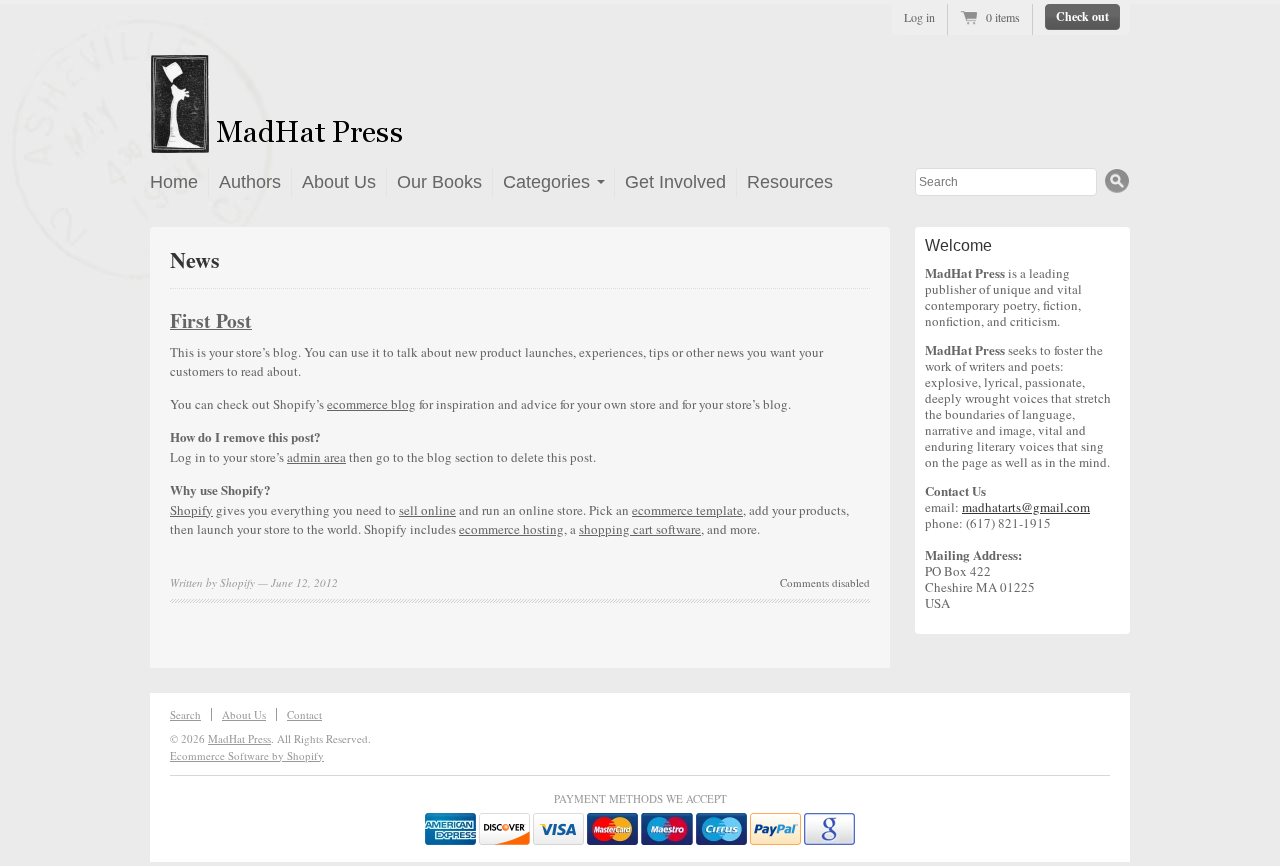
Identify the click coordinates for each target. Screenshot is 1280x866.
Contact (304, 714)
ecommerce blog (371, 404)
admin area (316, 457)
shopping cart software (640, 529)
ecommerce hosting (511, 529)
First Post (211, 320)
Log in (919, 17)
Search (185, 714)
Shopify (191, 510)
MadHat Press (239, 738)
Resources (790, 182)
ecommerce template (687, 510)
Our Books (439, 182)
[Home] (337, 141)
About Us (339, 182)
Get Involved (675, 182)
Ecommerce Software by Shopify (247, 755)
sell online (427, 510)
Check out (1082, 16)
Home (174, 182)
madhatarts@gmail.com (1026, 507)
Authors (250, 182)
